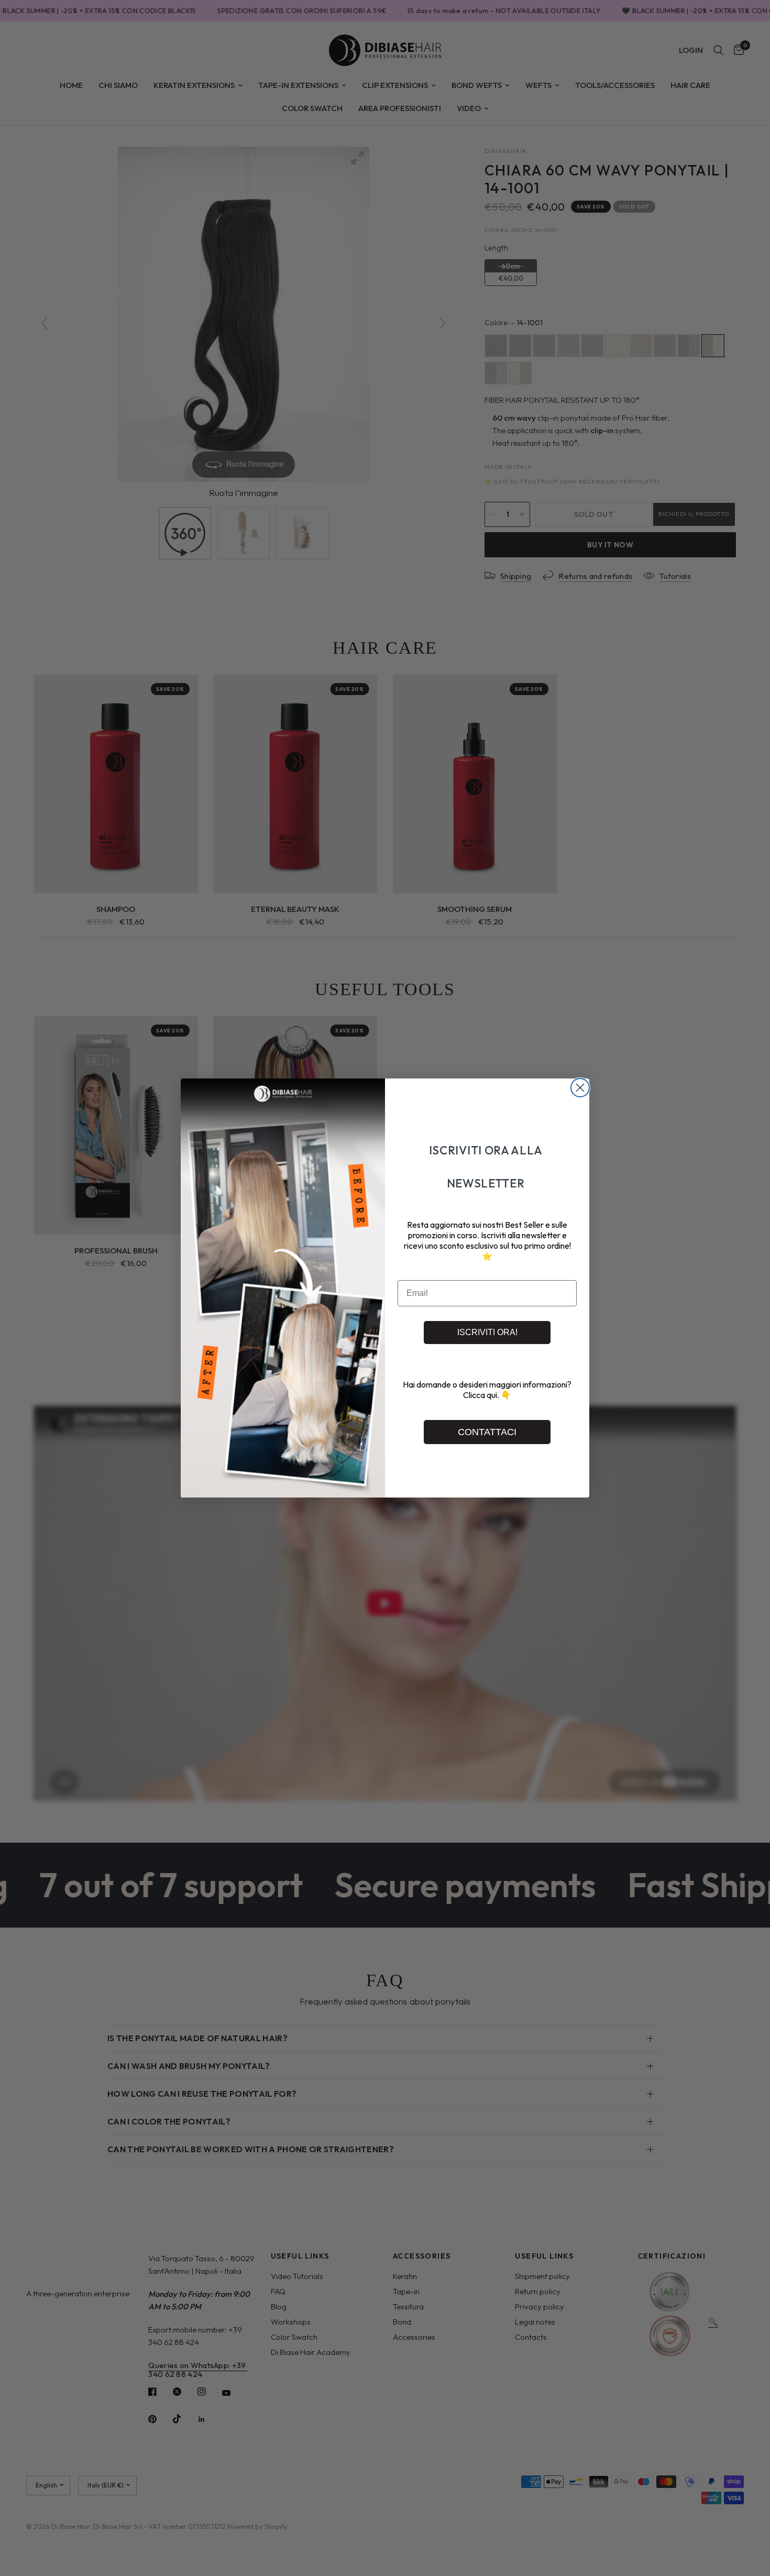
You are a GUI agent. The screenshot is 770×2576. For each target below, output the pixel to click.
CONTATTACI (487, 1432)
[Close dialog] (580, 1088)
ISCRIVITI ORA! (487, 1332)
